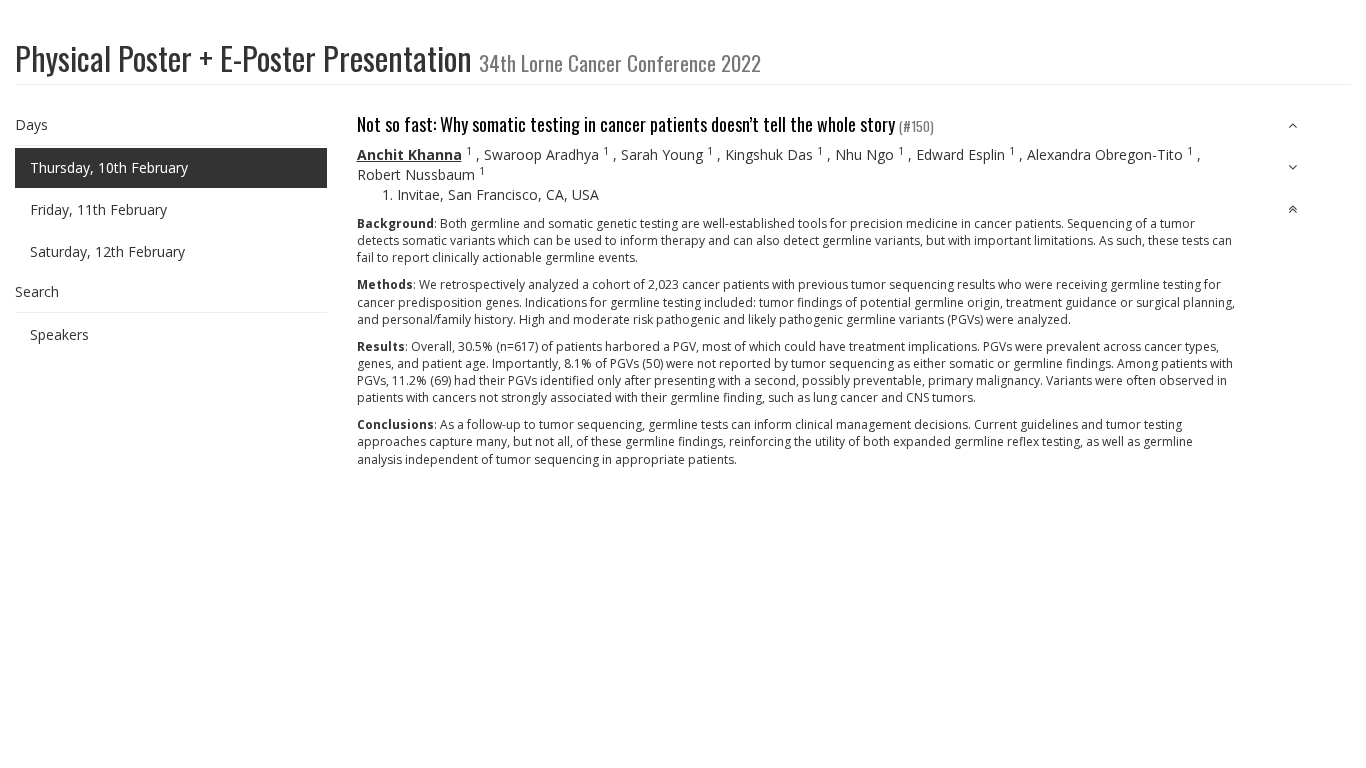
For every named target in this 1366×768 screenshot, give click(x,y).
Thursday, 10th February (109, 167)
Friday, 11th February (98, 209)
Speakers (59, 334)
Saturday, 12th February (107, 251)
